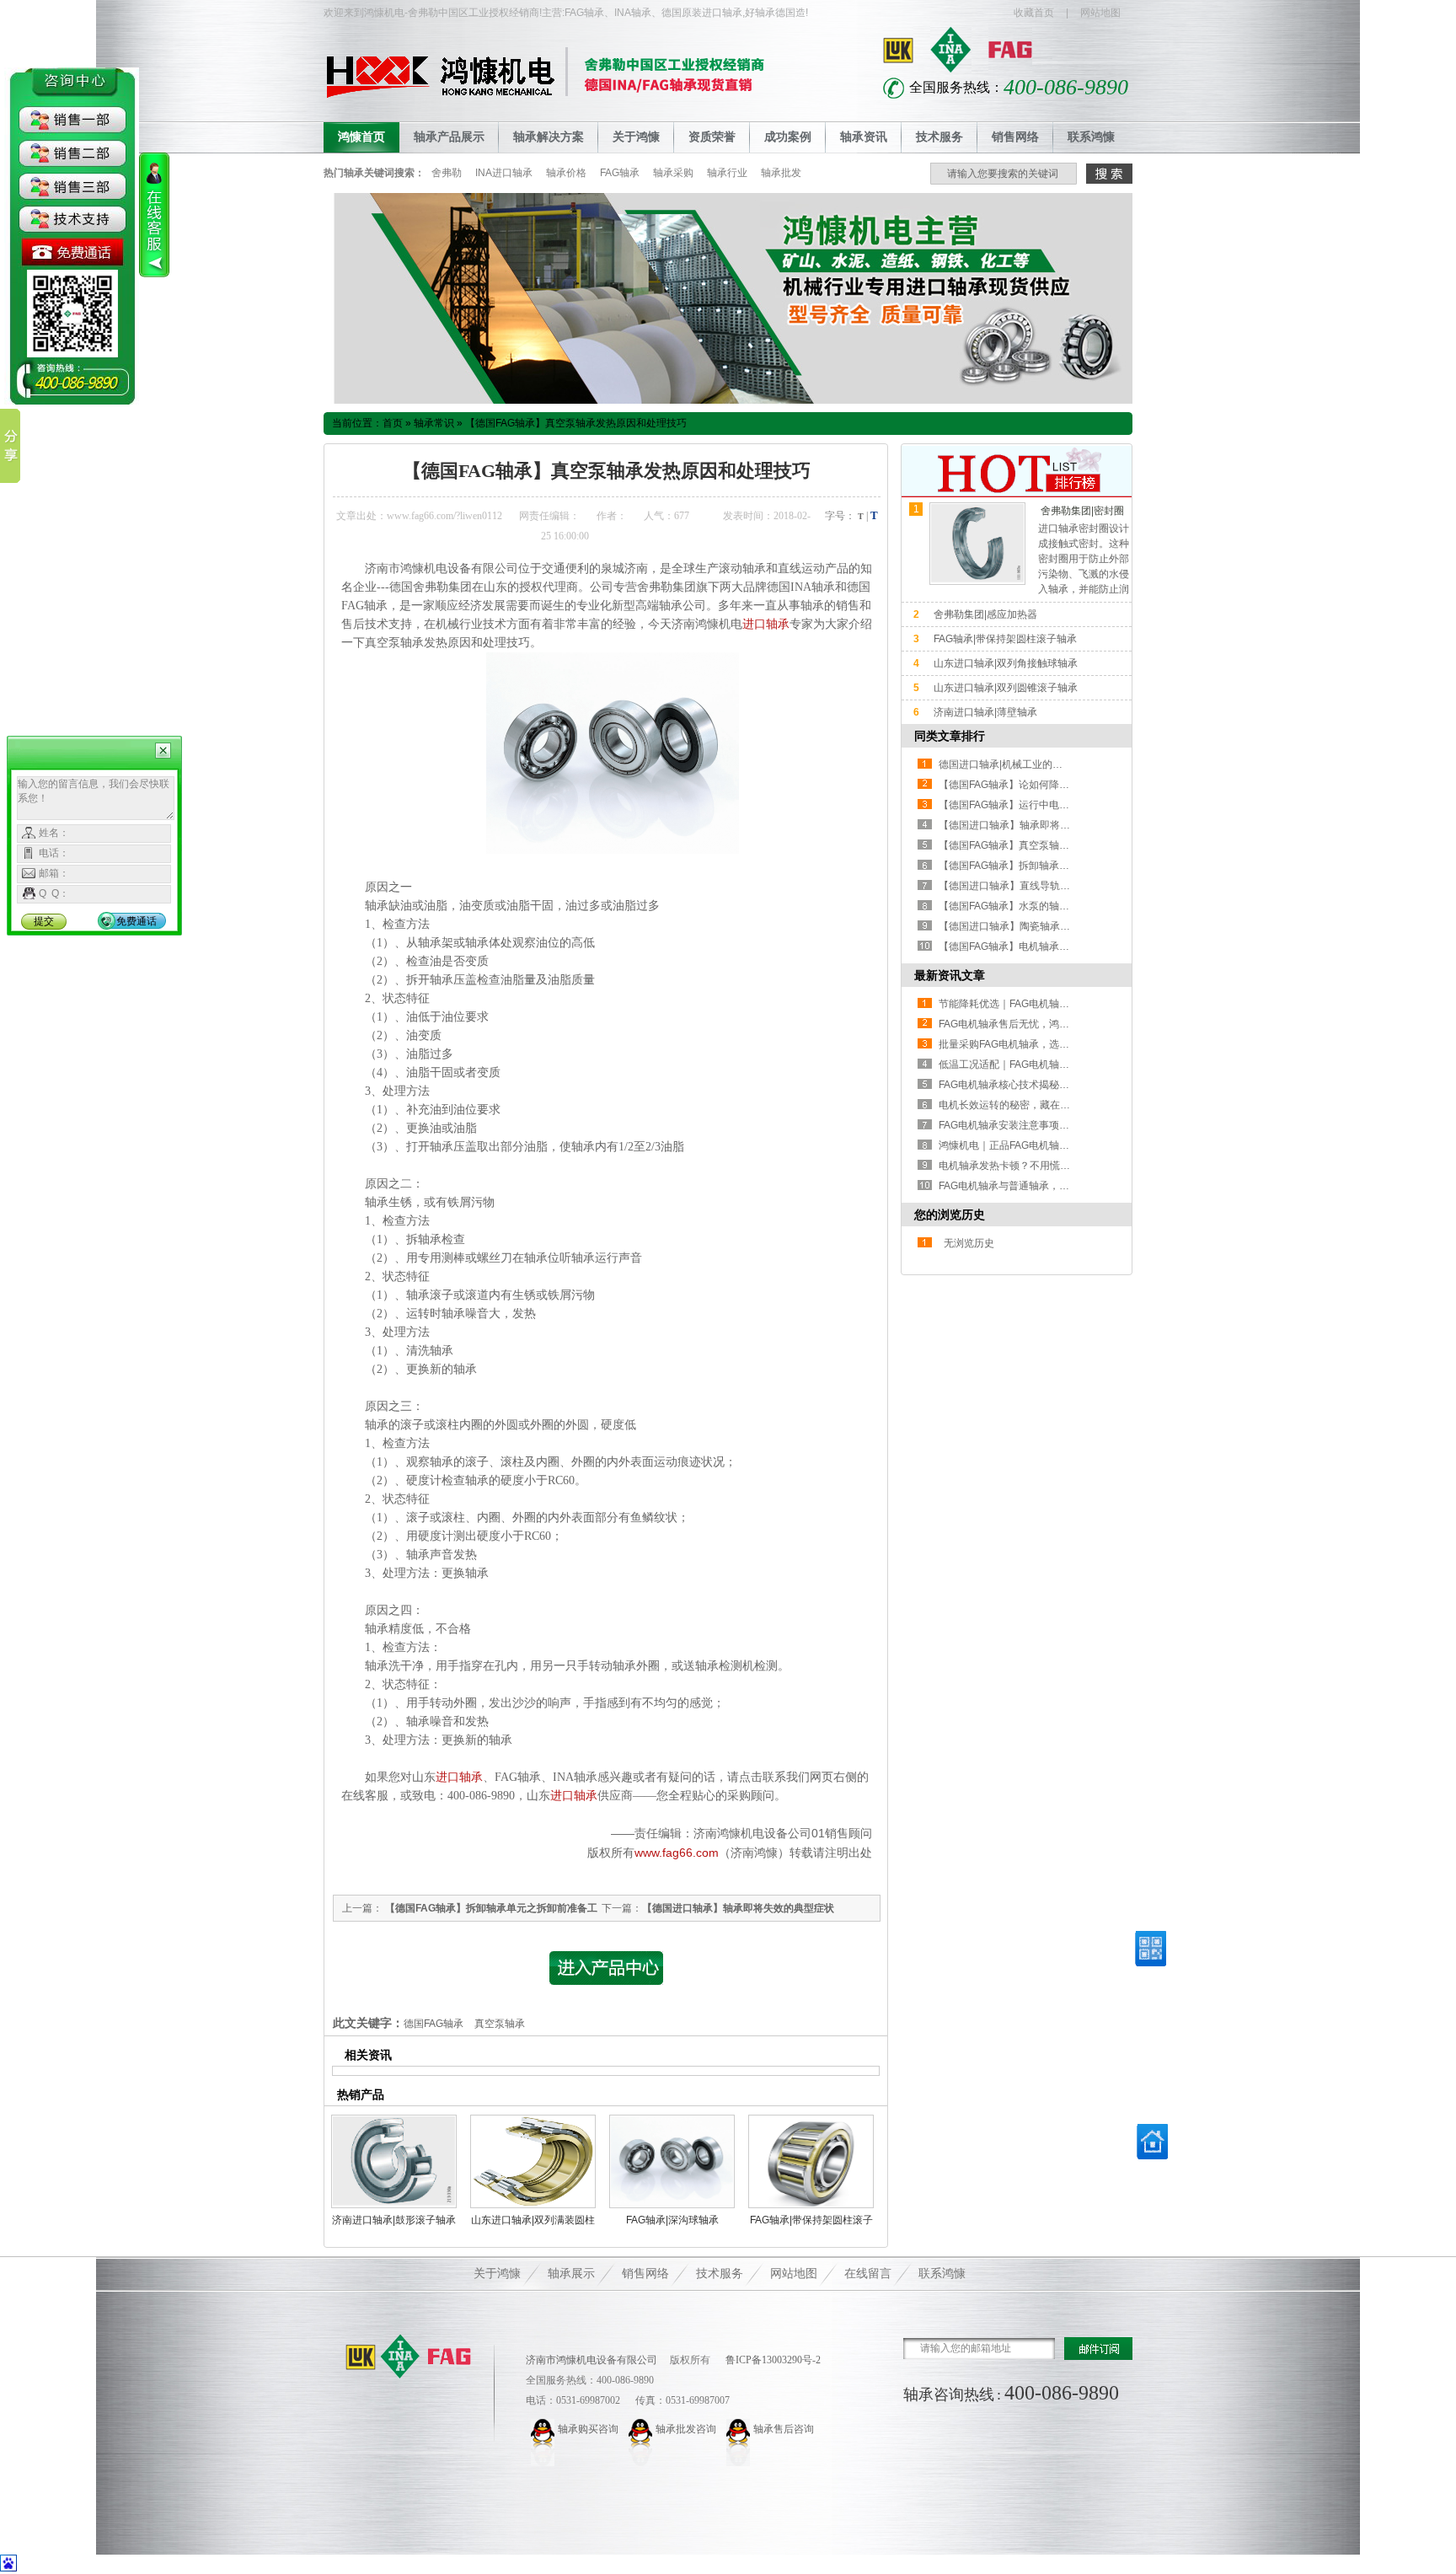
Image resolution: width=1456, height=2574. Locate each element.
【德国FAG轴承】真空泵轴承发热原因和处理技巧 (576, 423)
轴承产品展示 (449, 137)
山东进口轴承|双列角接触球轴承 (1006, 663)
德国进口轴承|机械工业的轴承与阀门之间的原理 (1046, 764)
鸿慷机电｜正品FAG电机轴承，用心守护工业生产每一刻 (1065, 1145)
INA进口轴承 (504, 173)
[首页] (1152, 2156)
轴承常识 (434, 423)
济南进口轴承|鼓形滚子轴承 (394, 2220)
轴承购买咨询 (588, 2429)
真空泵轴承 (500, 2024)
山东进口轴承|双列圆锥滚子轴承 (1006, 688)
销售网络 (1015, 137)
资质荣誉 (712, 137)
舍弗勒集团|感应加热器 (985, 614)
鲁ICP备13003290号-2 (772, 2360)
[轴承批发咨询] (642, 2429)
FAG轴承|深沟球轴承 (672, 2220)
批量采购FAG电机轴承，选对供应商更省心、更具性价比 (1065, 1044)
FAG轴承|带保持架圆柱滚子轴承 (1005, 639)
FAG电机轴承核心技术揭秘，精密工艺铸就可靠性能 (1055, 1085)
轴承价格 (566, 173)
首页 (393, 423)
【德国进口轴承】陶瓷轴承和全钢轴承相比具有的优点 (1060, 926)
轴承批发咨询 (686, 2429)
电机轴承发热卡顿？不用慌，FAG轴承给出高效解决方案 (1065, 1166)
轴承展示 (571, 2274)
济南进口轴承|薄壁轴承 (985, 712)
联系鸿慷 (1091, 137)
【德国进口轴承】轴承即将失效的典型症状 (738, 1908)
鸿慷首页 (361, 137)
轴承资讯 (864, 137)
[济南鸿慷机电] (409, 2357)
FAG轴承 (620, 173)
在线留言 (868, 2274)
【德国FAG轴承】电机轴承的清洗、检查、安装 (1044, 946)
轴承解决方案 (549, 137)
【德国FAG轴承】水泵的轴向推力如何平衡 (1034, 906)
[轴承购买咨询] (544, 2429)
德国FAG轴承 (434, 2024)
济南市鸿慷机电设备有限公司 (591, 2360)
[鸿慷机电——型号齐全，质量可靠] (728, 400)
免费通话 (136, 921)
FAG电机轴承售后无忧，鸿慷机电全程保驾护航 (1044, 1024)
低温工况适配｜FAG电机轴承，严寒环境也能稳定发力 (1060, 1064)
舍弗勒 (447, 173)
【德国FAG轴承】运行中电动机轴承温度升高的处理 (1055, 805)
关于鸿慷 (636, 137)
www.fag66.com (677, 1853)
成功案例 (788, 137)
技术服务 (939, 137)
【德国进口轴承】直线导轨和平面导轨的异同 (1040, 886)
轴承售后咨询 (784, 2429)
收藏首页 (1034, 13)
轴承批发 (781, 173)
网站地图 (1100, 13)
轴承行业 (727, 173)
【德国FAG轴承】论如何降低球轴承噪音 (1029, 785)
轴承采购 (673, 173)
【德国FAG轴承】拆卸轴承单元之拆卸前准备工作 (1049, 866)
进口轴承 (766, 624)
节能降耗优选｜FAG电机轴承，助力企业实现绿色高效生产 (1070, 1004)
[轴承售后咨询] (740, 2429)
